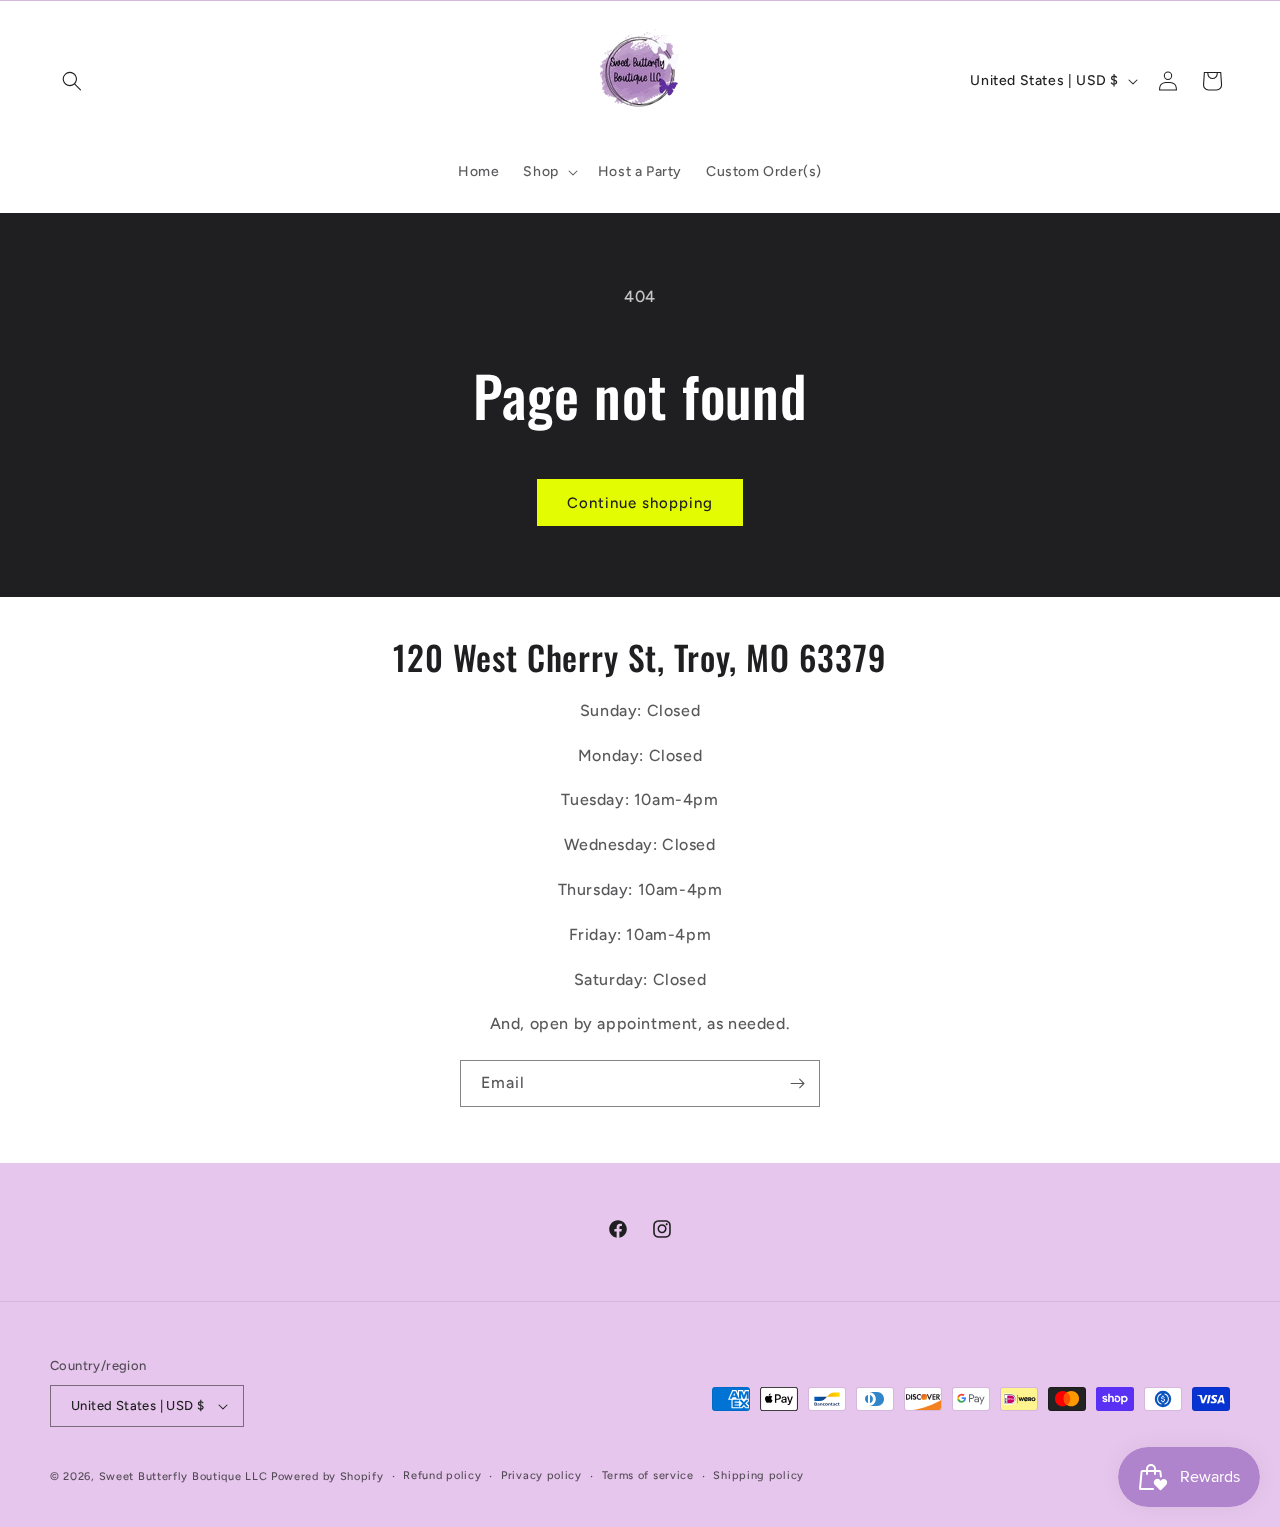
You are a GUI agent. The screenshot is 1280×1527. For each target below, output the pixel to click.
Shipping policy (758, 1475)
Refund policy (442, 1475)
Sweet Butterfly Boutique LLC (183, 1476)
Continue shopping (640, 503)
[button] (72, 81)
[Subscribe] (797, 1083)
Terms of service (648, 1475)
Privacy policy (541, 1475)
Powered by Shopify (327, 1476)
